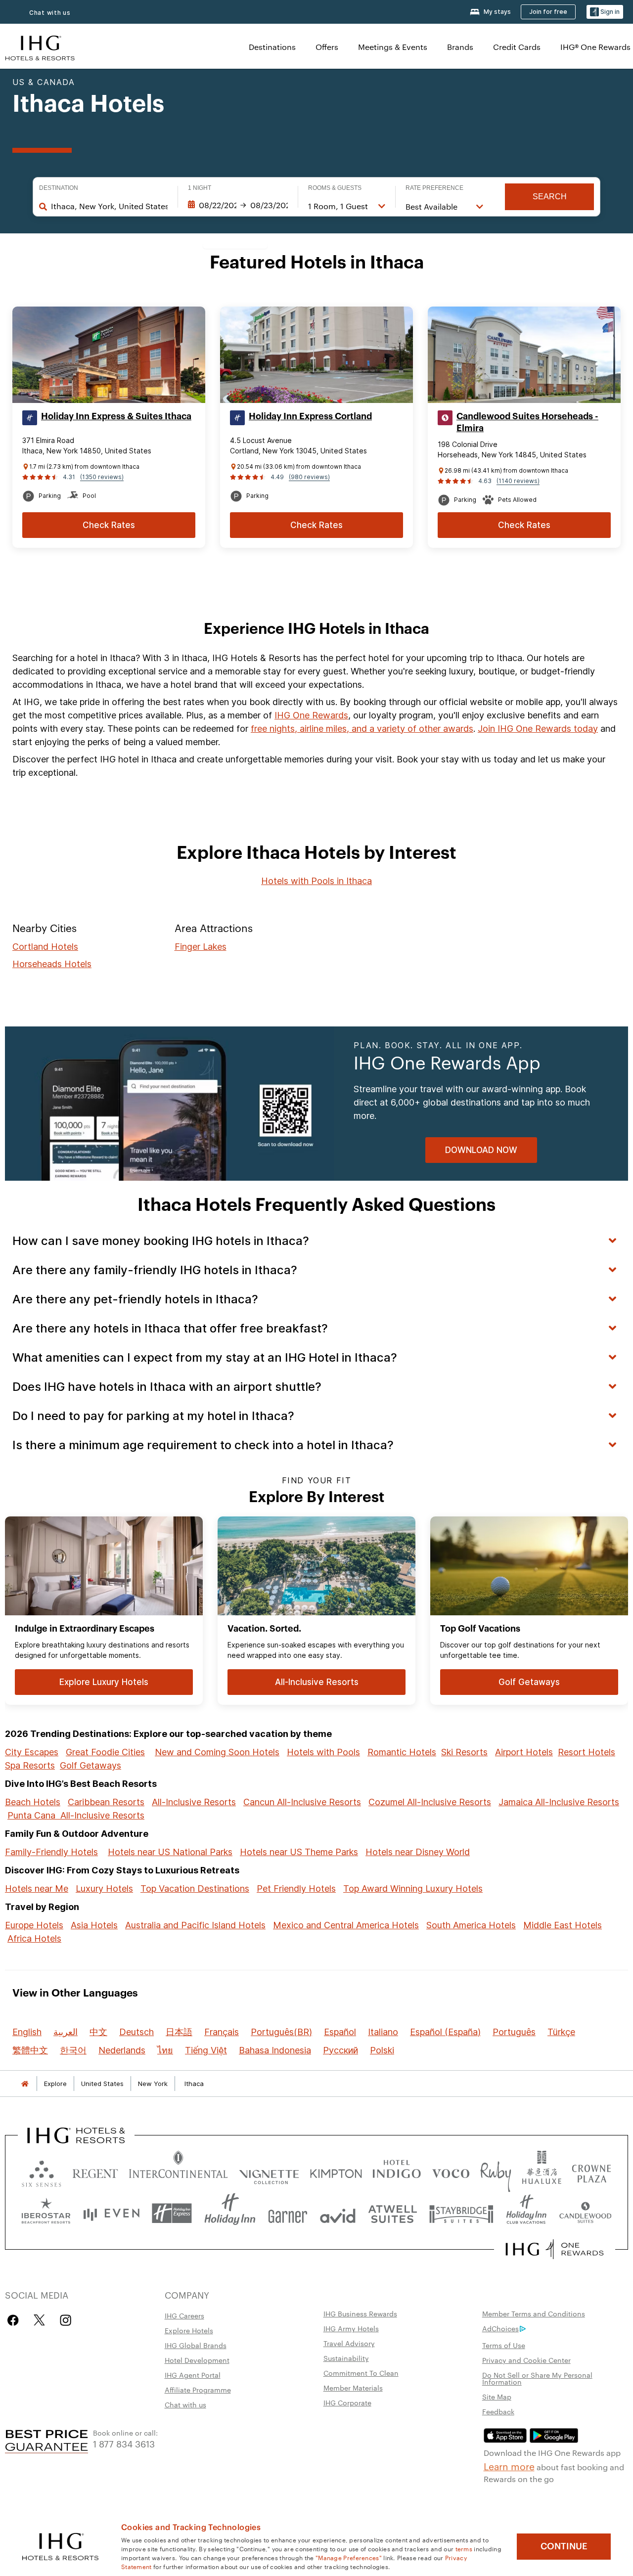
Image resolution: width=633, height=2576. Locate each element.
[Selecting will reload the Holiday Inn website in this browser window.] (230, 2213)
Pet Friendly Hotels (296, 1888)
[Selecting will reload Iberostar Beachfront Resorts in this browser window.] (46, 2213)
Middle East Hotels (563, 1925)
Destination (59, 188)
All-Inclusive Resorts (194, 1802)
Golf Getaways (90, 1765)
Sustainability (346, 2358)
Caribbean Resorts (106, 1802)
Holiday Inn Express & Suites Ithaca (116, 416)
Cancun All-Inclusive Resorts (302, 1802)
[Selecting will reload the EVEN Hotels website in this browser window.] (111, 2213)
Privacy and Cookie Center (526, 2360)
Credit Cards (517, 47)
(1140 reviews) (518, 481)
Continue (564, 2546)
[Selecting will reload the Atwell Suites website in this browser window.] (392, 2213)
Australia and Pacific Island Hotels (195, 1925)
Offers (327, 47)
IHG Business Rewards (360, 2313)
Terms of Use (504, 2345)
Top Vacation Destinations (195, 1888)
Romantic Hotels (402, 1752)
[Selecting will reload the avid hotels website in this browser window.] (338, 2213)
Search (550, 197)
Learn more (509, 2466)
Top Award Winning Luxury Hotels (413, 1888)
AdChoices (500, 2328)
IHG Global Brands (196, 2345)
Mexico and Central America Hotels (346, 1925)
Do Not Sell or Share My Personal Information (537, 2378)
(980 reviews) (309, 477)
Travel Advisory (349, 2343)
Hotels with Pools (323, 1752)
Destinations (272, 47)
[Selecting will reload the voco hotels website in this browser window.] (451, 2171)
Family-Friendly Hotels (51, 1852)
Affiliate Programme (198, 2390)
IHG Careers (184, 2315)
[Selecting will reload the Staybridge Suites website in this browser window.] (461, 2213)
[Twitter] (39, 2320)
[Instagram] (66, 2320)
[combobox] (109, 206)
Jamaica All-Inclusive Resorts (559, 1802)
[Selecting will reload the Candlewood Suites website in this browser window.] (585, 2213)
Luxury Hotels (104, 1888)
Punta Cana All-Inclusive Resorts (76, 1815)
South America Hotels (471, 1925)
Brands (460, 47)
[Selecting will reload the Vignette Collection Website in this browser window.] (269, 2171)
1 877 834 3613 (124, 2443)
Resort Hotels (587, 1752)
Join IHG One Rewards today (538, 729)
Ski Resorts (464, 1752)
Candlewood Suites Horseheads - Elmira (527, 422)
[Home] (25, 2084)
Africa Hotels (34, 1938)
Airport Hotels (524, 1752)
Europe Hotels (34, 1925)
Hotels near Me (37, 1888)
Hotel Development (197, 2360)
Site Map (497, 2397)
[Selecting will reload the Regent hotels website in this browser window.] (95, 2171)
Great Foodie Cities (105, 1752)
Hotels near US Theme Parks (299, 1852)
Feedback (498, 2411)
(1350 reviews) (102, 477)
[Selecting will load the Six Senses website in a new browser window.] (42, 2171)
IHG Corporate (347, 2402)
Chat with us (50, 13)
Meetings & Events (393, 47)
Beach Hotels (33, 1802)
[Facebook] (15, 2320)
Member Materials (353, 2388)
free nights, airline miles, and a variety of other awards (362, 729)
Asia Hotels (94, 1925)
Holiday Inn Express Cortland (310, 416)
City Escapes (32, 1752)
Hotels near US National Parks (170, 1852)
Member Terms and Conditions (534, 2313)
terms (464, 2548)
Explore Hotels (189, 2330)
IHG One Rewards (311, 715)
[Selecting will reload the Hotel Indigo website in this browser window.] (397, 2171)
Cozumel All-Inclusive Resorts (430, 1802)
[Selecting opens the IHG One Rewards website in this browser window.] (555, 2249)
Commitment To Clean (361, 2373)
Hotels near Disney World (418, 1852)
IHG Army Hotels (351, 2328)
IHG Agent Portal (193, 2375)
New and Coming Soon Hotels (217, 1752)
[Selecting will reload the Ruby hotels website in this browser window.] (496, 2171)
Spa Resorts (30, 1765)
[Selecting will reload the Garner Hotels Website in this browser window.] (288, 2213)
